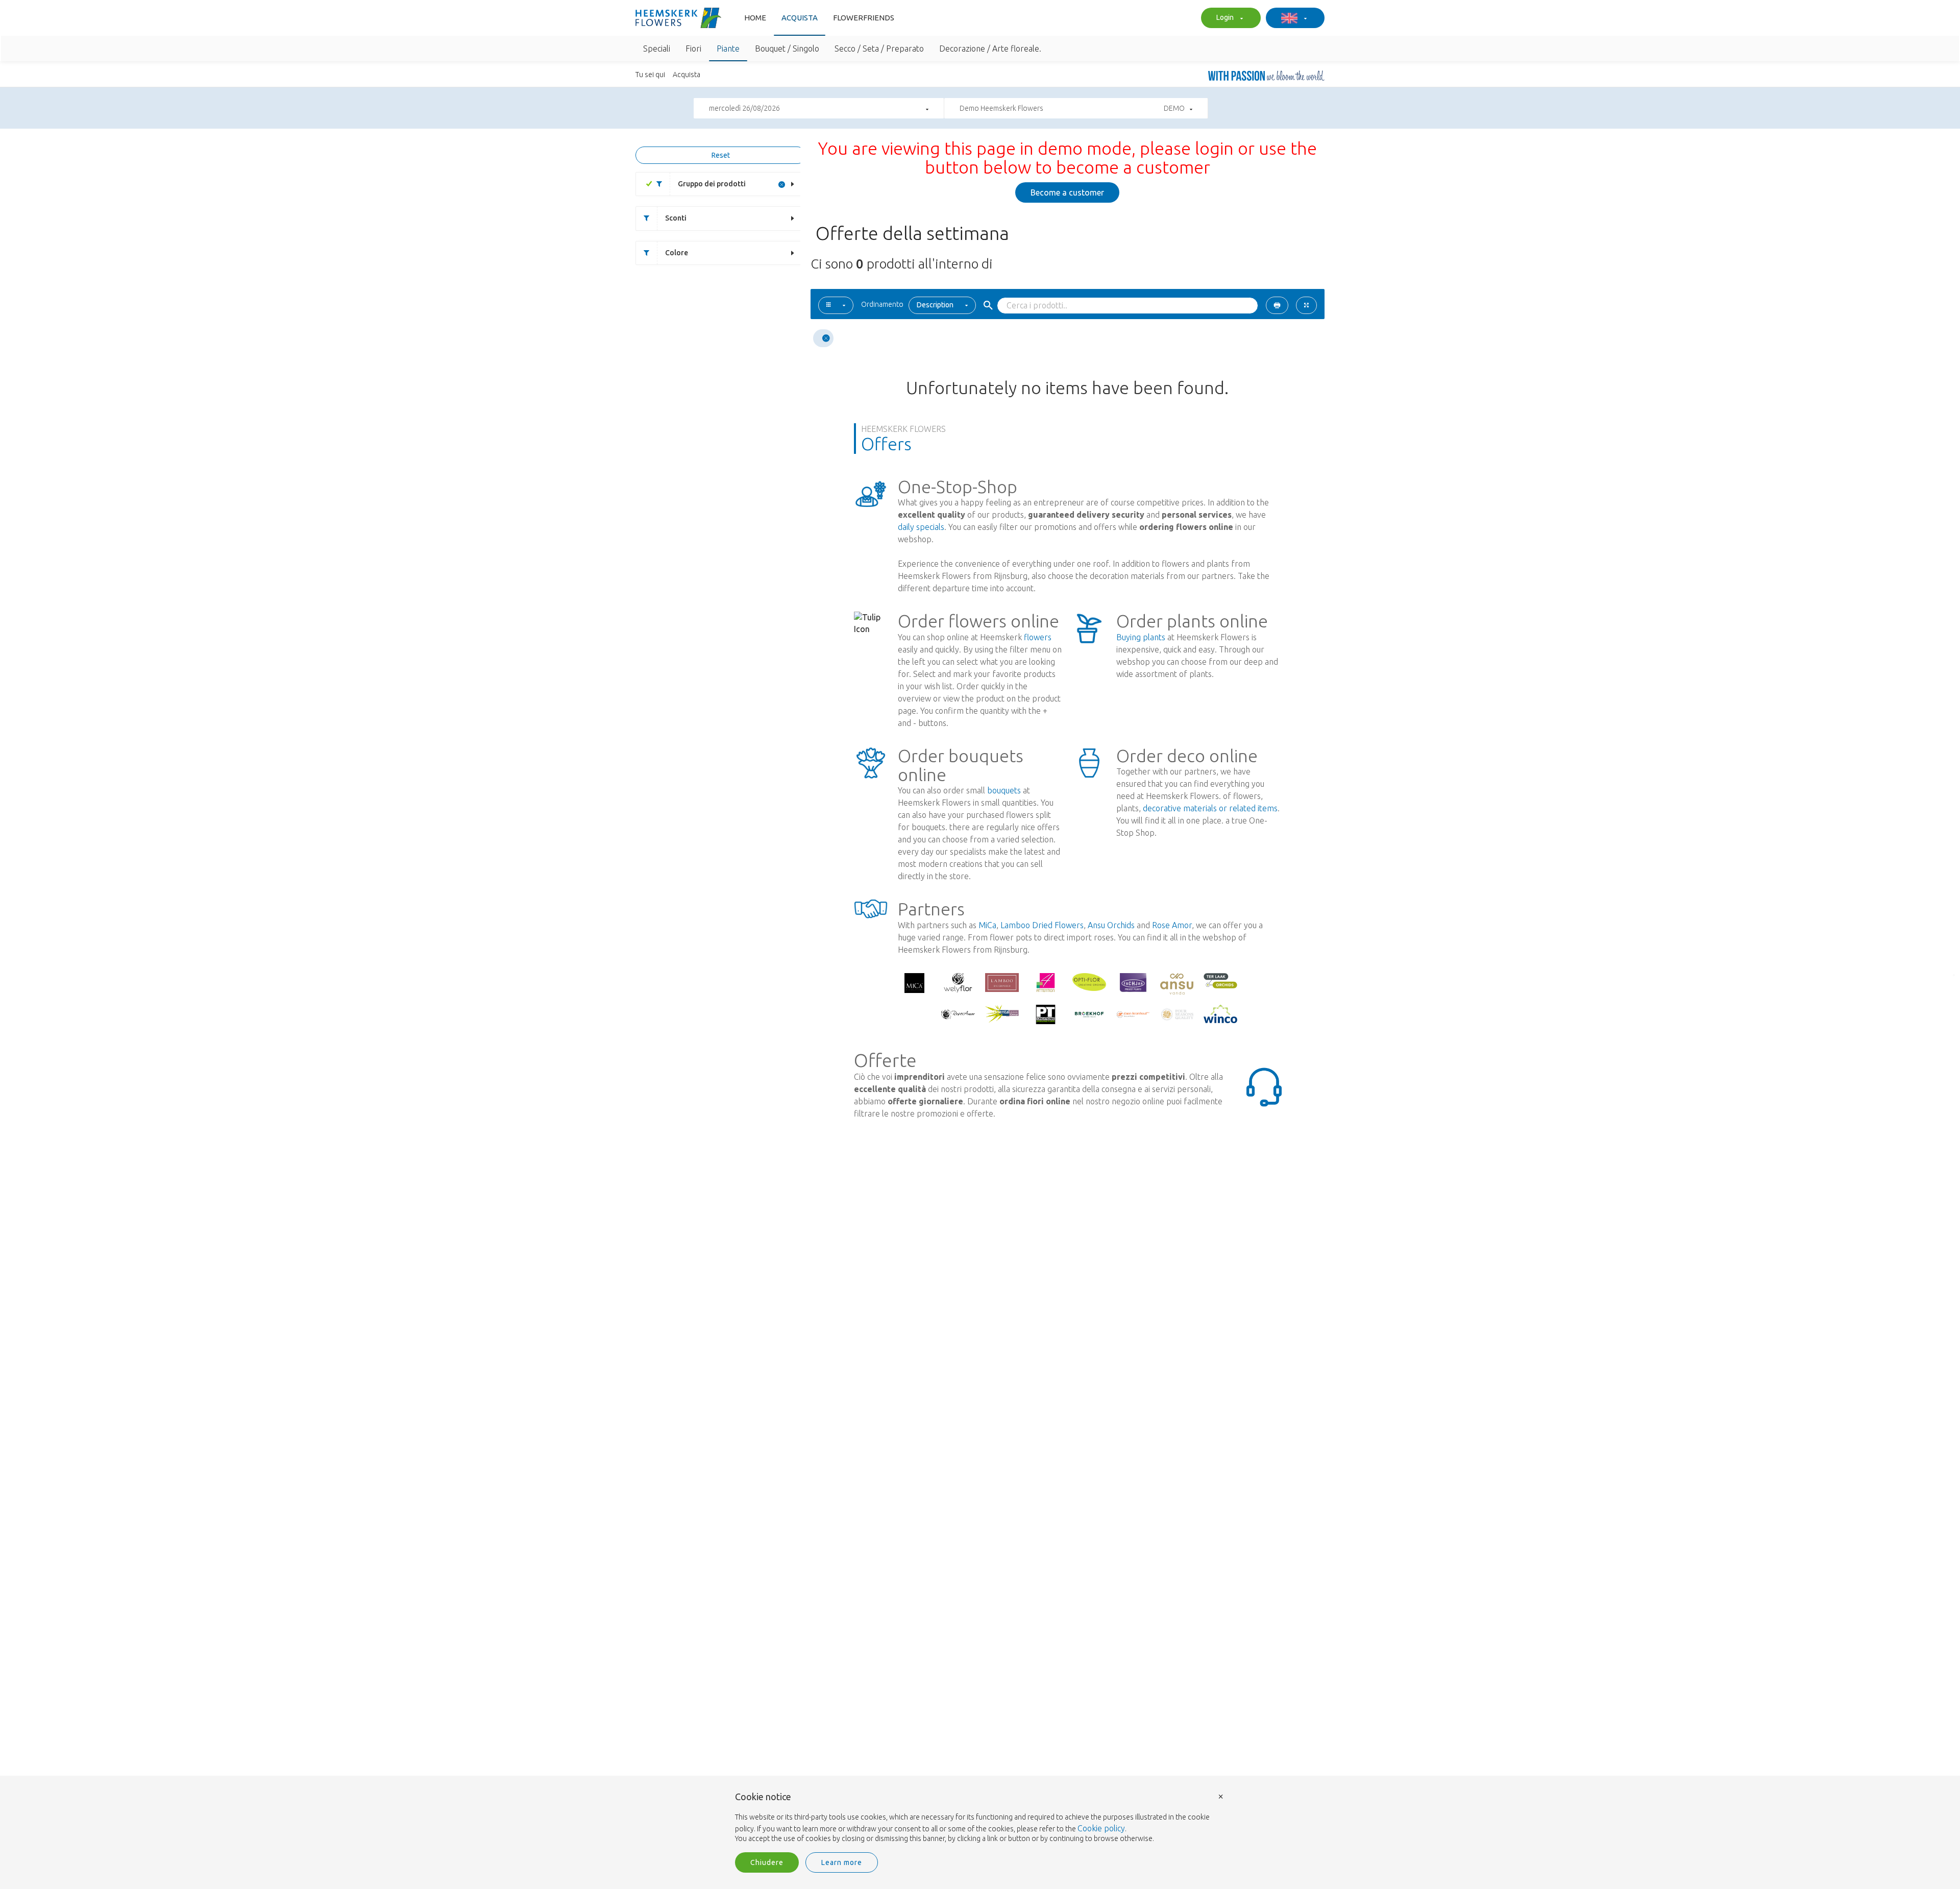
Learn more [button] (842, 1862)
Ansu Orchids (1111, 925)
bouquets (1004, 790)
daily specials (921, 527)
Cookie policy (1101, 1828)
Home (755, 18)
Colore (677, 253)
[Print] (1277, 305)
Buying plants (1141, 637)
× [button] (1221, 1796)
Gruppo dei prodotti (712, 184)
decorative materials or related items (1210, 808)
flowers (1038, 637)
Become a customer (1067, 192)
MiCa (987, 925)
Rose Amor (1172, 925)
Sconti (676, 218)
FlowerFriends (864, 18)
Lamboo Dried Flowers (1042, 925)
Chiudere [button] (767, 1862)
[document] (980, 1818)
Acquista (800, 18)
